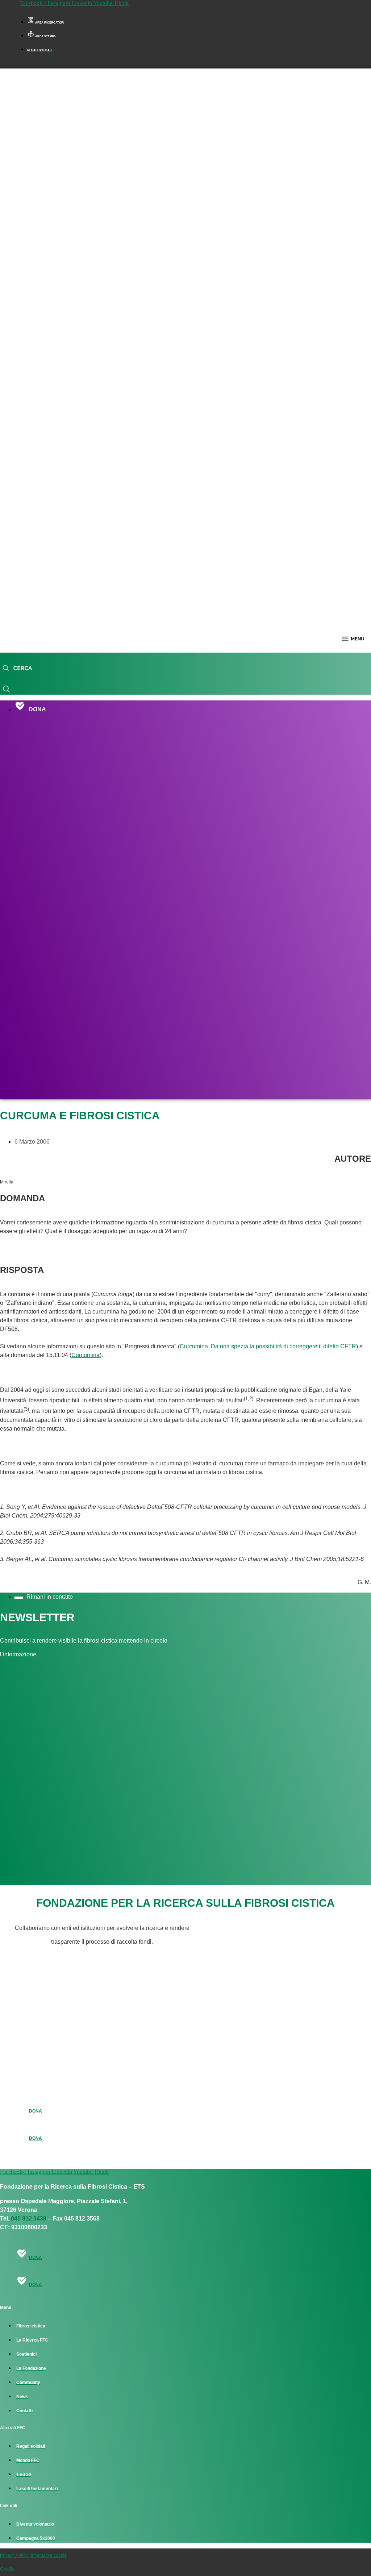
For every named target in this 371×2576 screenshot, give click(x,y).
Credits (7, 2569)
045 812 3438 (29, 2219)
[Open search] (17, 669)
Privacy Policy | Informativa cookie (33, 2555)
